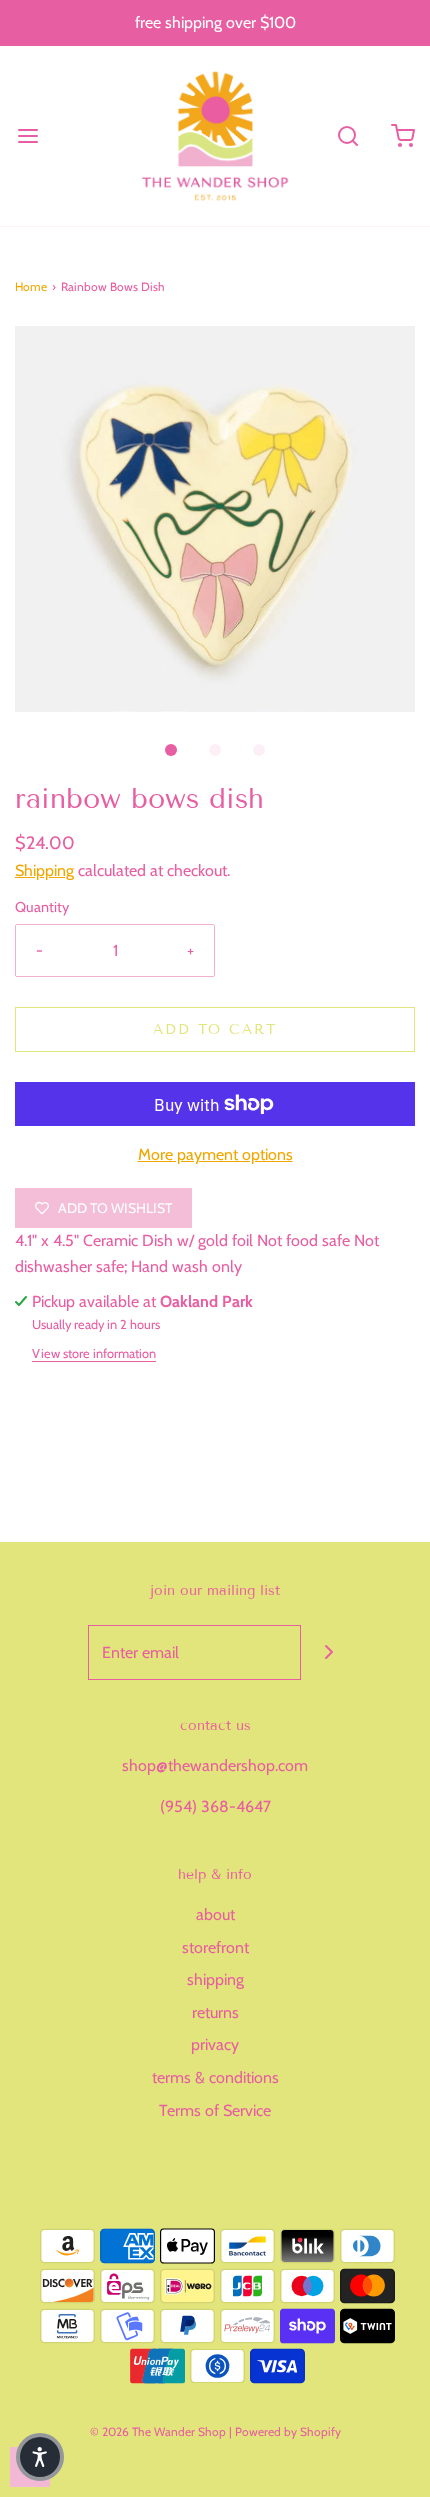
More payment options (215, 1154)
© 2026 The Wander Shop (159, 2431)
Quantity (42, 907)
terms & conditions (215, 2077)
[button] (215, 519)
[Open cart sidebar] (402, 135)
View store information (94, 1353)
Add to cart (215, 1029)
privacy (215, 2044)
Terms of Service (215, 2110)
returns (215, 2012)
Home (31, 286)
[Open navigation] (27, 135)
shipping (215, 1979)
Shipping (44, 870)
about (215, 1914)
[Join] (328, 1652)
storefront (215, 1947)
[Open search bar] (347, 135)
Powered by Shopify (288, 2431)
